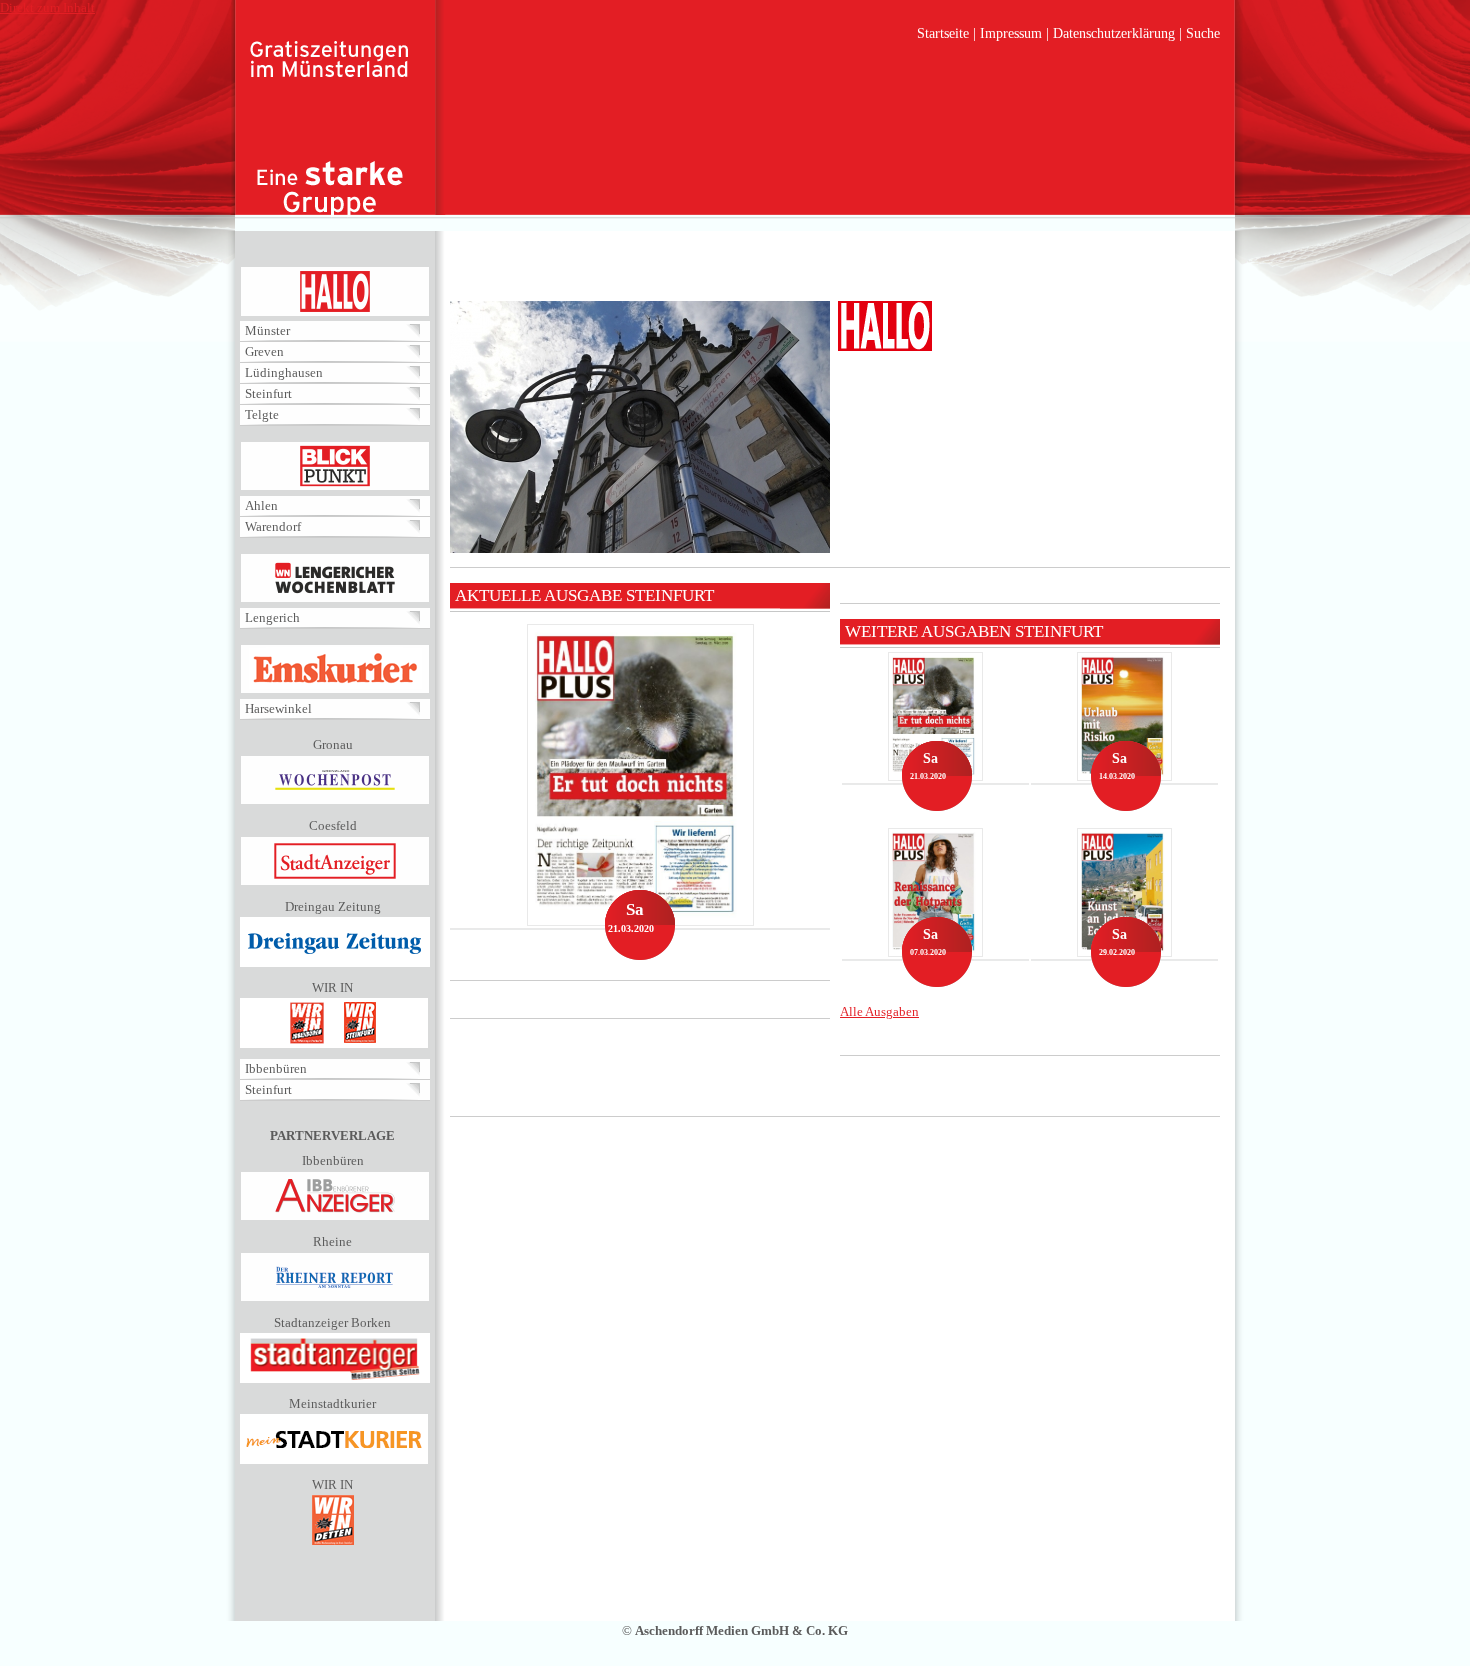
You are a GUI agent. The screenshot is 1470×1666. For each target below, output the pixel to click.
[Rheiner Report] (335, 1297)
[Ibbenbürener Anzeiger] (335, 1216)
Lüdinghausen (284, 372)
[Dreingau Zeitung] (335, 962)
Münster (267, 330)
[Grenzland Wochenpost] (335, 800)
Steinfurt (268, 393)
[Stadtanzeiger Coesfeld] (335, 881)
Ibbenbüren (276, 1068)
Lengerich (272, 617)
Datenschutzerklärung (1114, 33)
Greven (264, 351)
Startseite (943, 33)
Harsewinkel (278, 708)
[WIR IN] (334, 1043)
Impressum (1011, 33)
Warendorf (273, 526)
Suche (1203, 33)
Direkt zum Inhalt (47, 7)
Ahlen (261, 505)
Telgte (262, 414)
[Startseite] (330, 130)
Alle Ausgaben (879, 1011)
